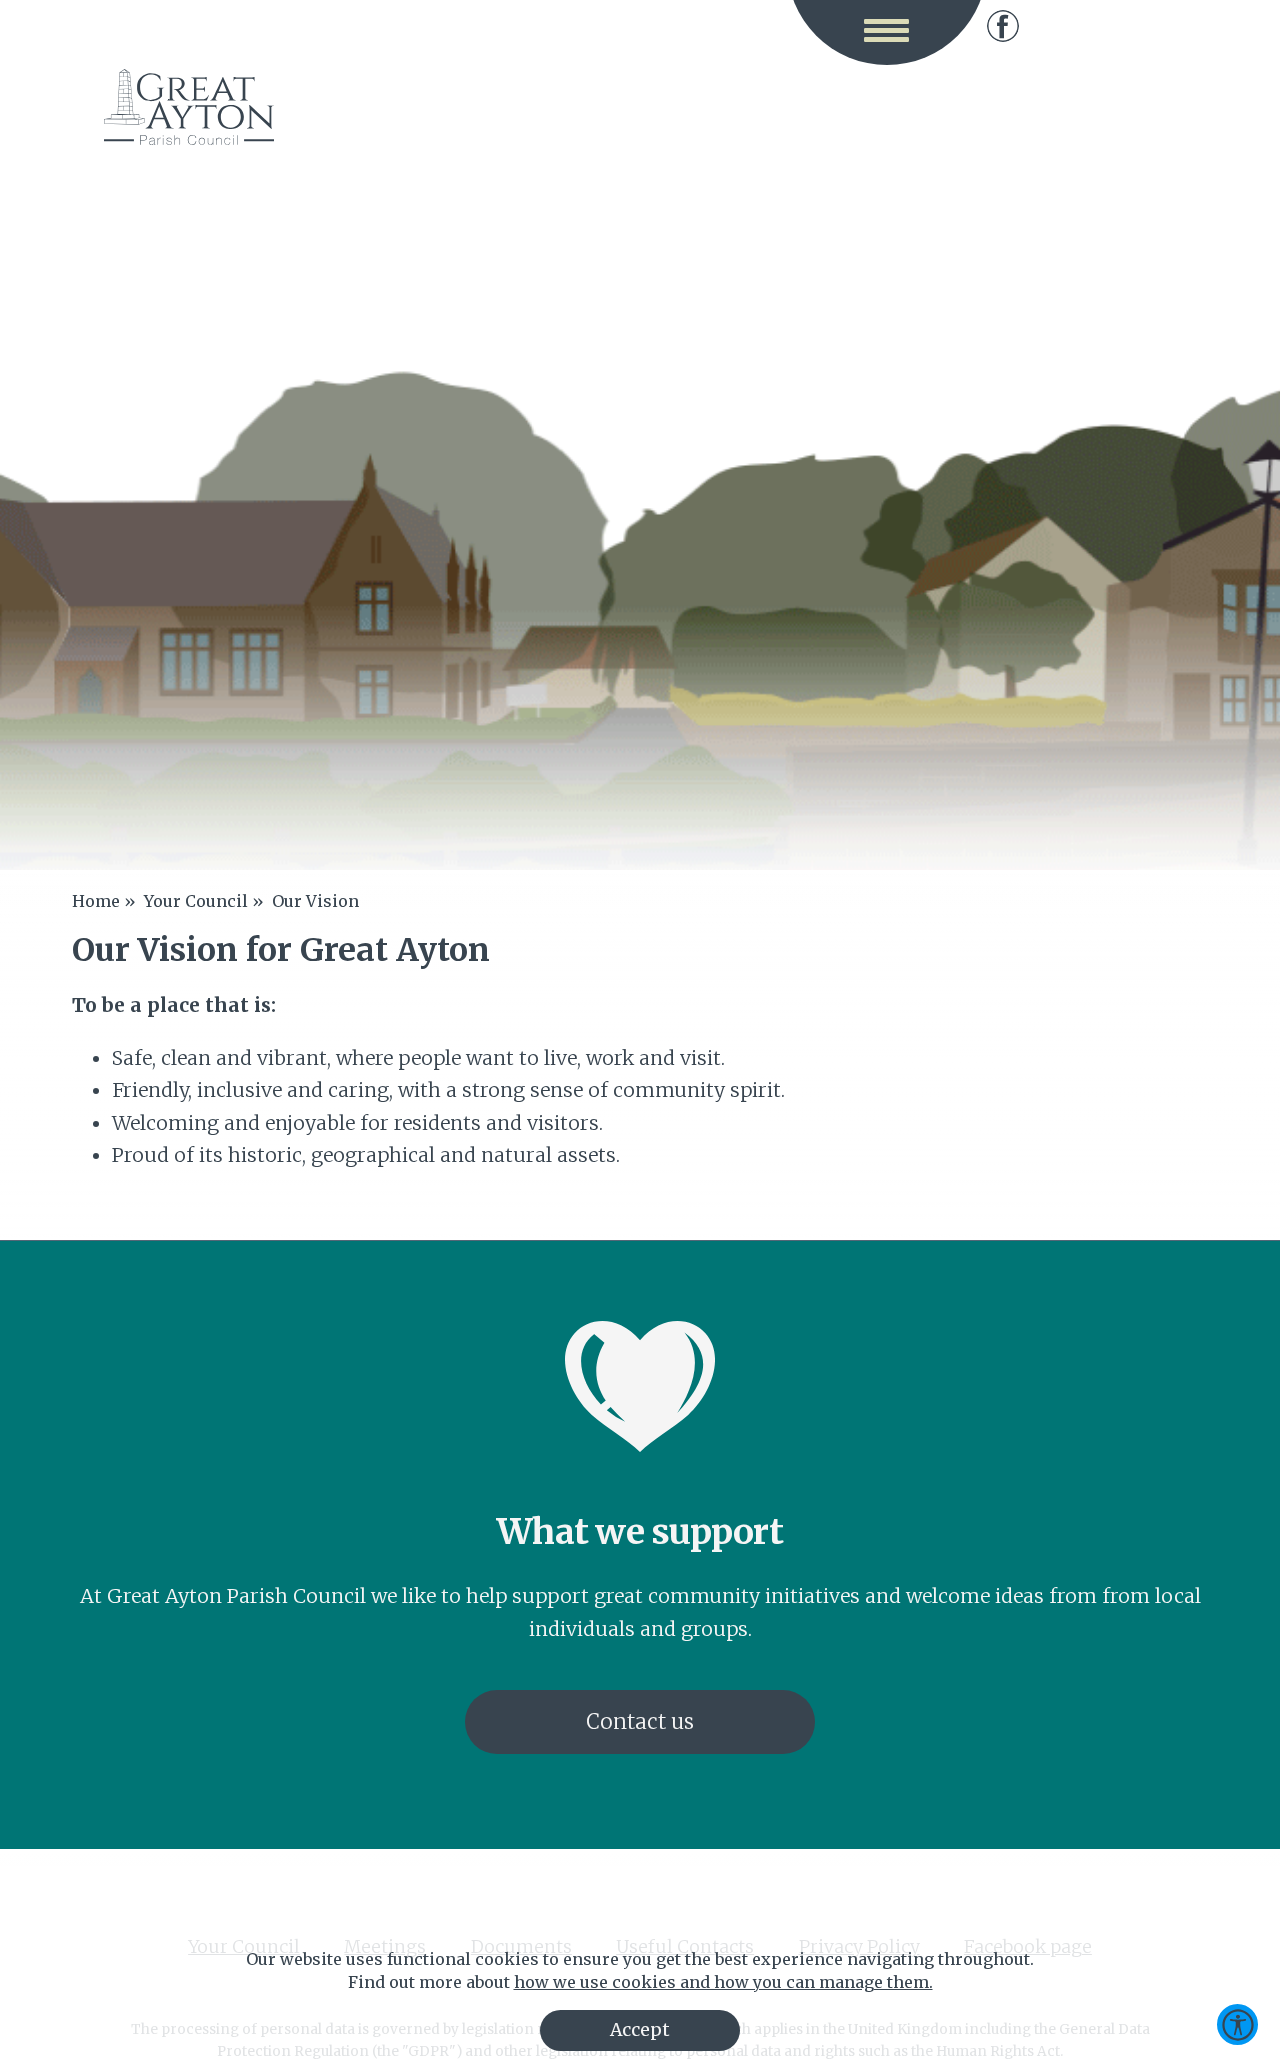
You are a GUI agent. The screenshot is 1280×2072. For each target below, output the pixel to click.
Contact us (640, 1722)
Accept (640, 2030)
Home (96, 901)
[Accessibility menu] (1237, 2024)
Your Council (196, 901)
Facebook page (1003, 26)
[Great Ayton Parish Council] (189, 107)
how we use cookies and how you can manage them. (723, 1982)
